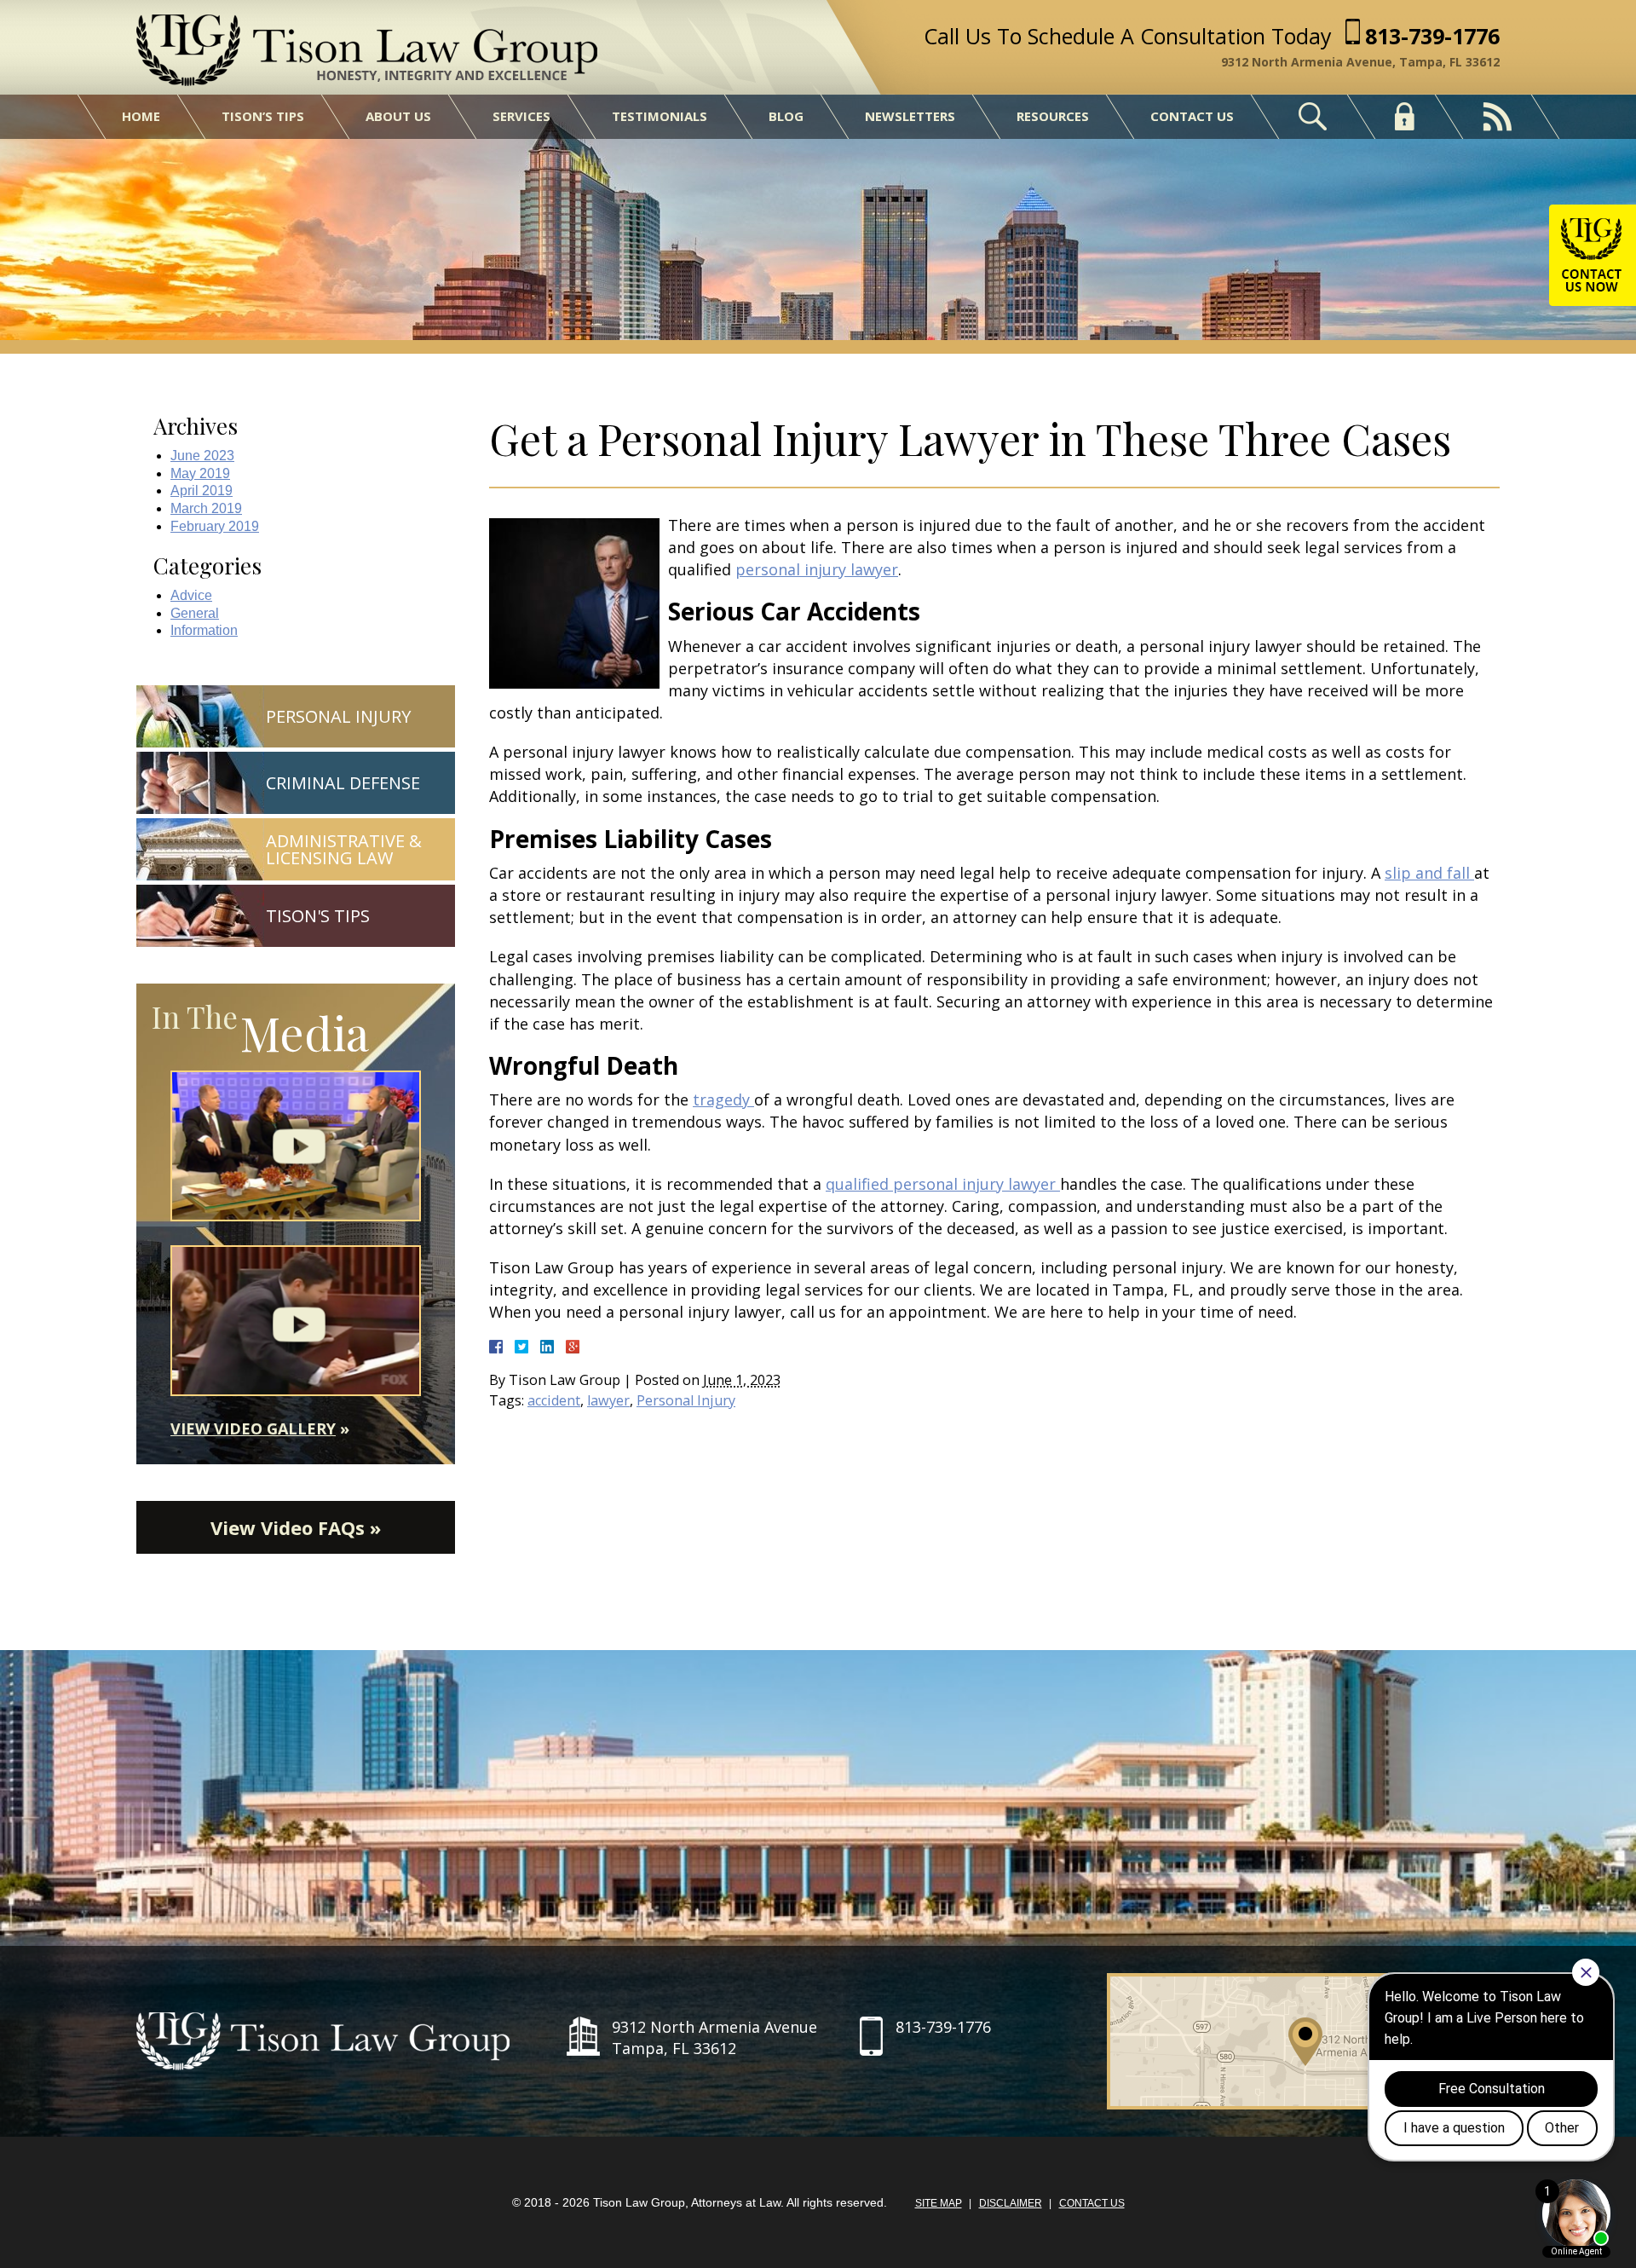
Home (141, 116)
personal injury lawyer (817, 569)
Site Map (939, 2203)
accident (554, 1400)
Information (204, 630)
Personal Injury (686, 1400)
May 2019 (200, 473)
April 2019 (202, 491)
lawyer (608, 1400)
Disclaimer (1011, 2203)
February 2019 (215, 526)
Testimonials (660, 116)
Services (521, 116)
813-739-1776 (1432, 36)
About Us (398, 116)
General (195, 613)
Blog (786, 116)
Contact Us (1192, 116)
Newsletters (910, 116)
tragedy (723, 1099)
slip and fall (1429, 873)
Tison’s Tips (263, 116)
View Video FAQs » (296, 1527)
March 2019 (206, 508)
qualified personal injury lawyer (943, 1184)
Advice (191, 595)
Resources (1053, 116)
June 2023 (202, 456)
